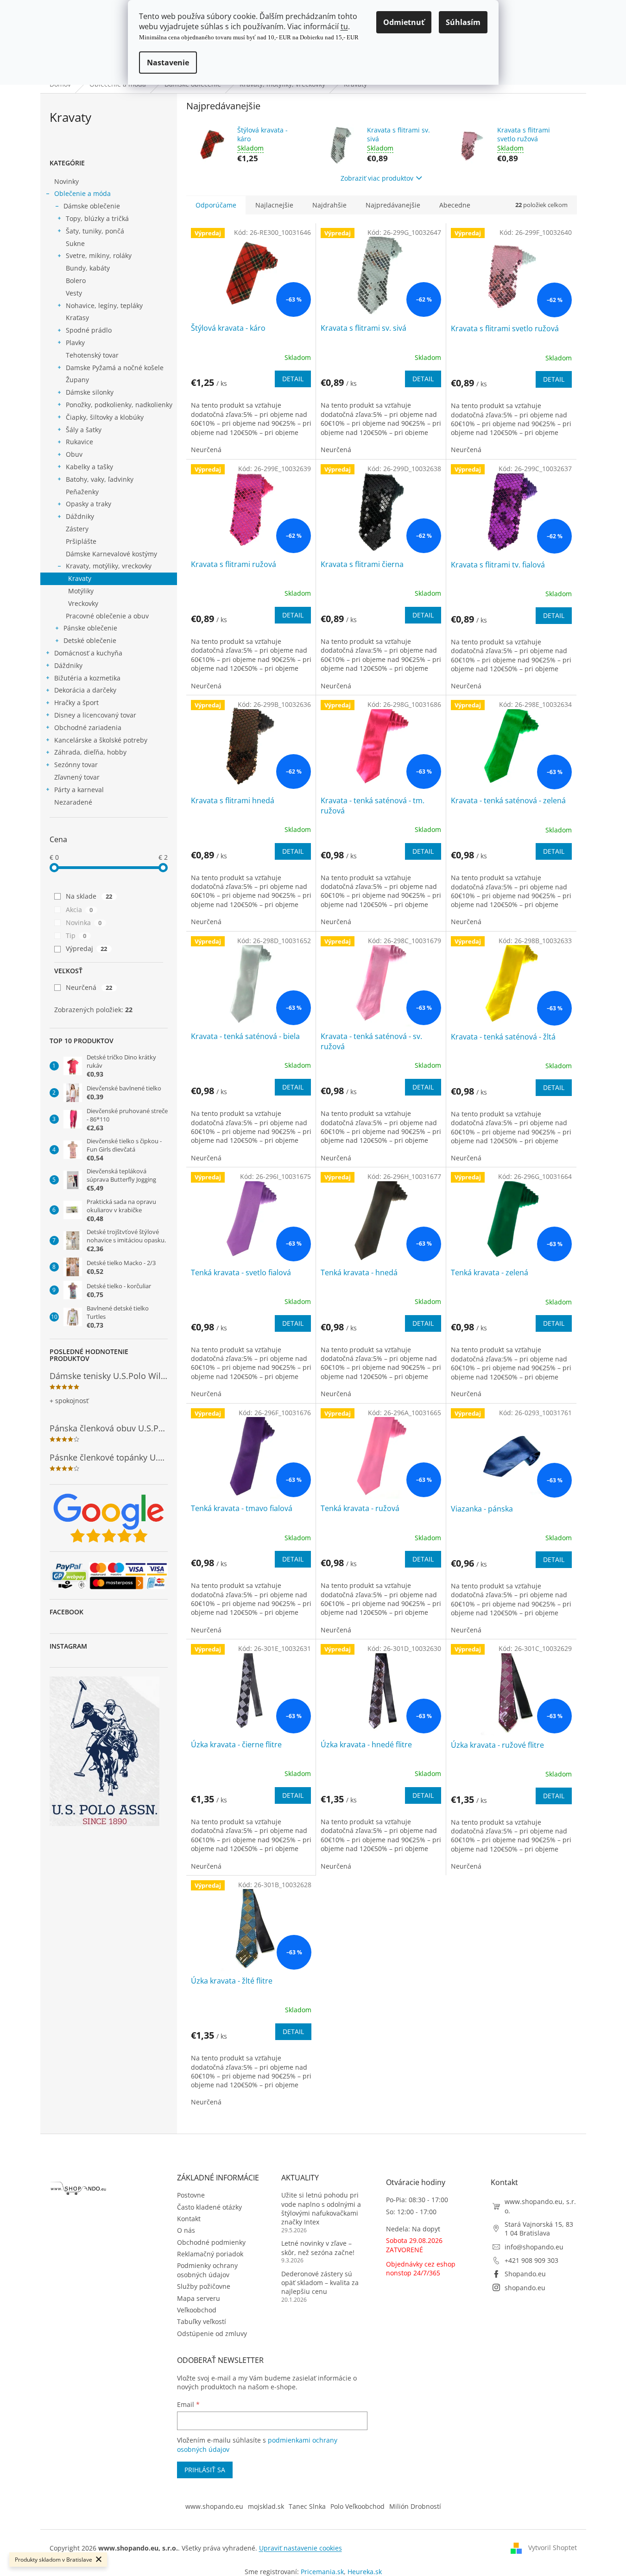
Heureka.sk (365, 2572)
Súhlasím (463, 22)
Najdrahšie (329, 205)
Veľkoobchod (197, 2310)
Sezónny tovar (76, 765)
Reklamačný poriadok (210, 2254)
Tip (76, 935)
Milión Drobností (415, 2506)
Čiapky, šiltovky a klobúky (105, 417)
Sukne (75, 243)
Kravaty (80, 578)
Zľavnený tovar (77, 777)
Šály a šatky (84, 430)
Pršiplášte (81, 541)
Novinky (66, 181)
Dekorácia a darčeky (85, 690)
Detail (293, 379)
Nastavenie (168, 63)
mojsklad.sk (266, 2506)
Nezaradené (73, 802)
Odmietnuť (404, 22)
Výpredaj (87, 948)
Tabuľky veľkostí (202, 2321)
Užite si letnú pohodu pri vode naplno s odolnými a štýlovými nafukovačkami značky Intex (321, 2208)
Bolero (76, 280)
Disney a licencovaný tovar (95, 715)
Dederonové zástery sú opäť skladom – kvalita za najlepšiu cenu (320, 2283)
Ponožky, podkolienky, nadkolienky (119, 405)
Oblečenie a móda (82, 193)
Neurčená (89, 987)
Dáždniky (80, 516)
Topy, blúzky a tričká (97, 218)
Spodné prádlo (89, 330)
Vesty (74, 293)
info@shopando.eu (534, 2247)
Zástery (77, 529)
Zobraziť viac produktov (377, 178)
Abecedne (455, 205)
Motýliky (81, 591)
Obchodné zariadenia (88, 727)
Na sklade (89, 896)
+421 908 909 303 (531, 2260)
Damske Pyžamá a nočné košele (115, 368)
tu (344, 26)
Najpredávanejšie (393, 205)
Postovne (191, 2195)
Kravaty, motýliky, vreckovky (109, 566)
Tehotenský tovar (92, 355)
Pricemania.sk (322, 2572)
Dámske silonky (90, 392)
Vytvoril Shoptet (553, 2548)
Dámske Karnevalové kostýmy (111, 554)
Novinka (84, 923)
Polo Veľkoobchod (357, 2506)
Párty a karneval (79, 790)
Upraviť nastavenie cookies (300, 2548)
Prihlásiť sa (205, 2470)
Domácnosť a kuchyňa (88, 653)
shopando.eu (525, 2288)
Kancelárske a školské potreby (101, 740)
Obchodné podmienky (211, 2242)
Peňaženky (82, 492)
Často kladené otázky (209, 2207)
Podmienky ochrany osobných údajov (207, 2270)
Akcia (79, 910)
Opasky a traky (89, 504)
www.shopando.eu (214, 2506)
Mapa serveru (199, 2298)
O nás (186, 2230)
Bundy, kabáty (88, 268)
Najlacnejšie (274, 205)
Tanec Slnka (307, 2506)
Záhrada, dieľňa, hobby (90, 752)
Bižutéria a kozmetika (87, 678)
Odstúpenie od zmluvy (212, 2334)
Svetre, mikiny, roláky (99, 255)
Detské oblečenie (90, 640)
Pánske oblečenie (90, 628)
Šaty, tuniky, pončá (95, 231)
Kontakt (189, 2219)
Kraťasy (77, 318)
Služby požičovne (204, 2286)
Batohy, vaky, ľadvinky (100, 479)
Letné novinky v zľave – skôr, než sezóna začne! (318, 2248)
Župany (77, 380)
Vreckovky (83, 603)
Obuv (74, 454)
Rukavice (79, 442)
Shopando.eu (525, 2274)
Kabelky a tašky (89, 467)
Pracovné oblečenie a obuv (107, 616)
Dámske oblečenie (92, 206)
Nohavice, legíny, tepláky (104, 305)
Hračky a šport (76, 702)
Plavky (75, 343)
